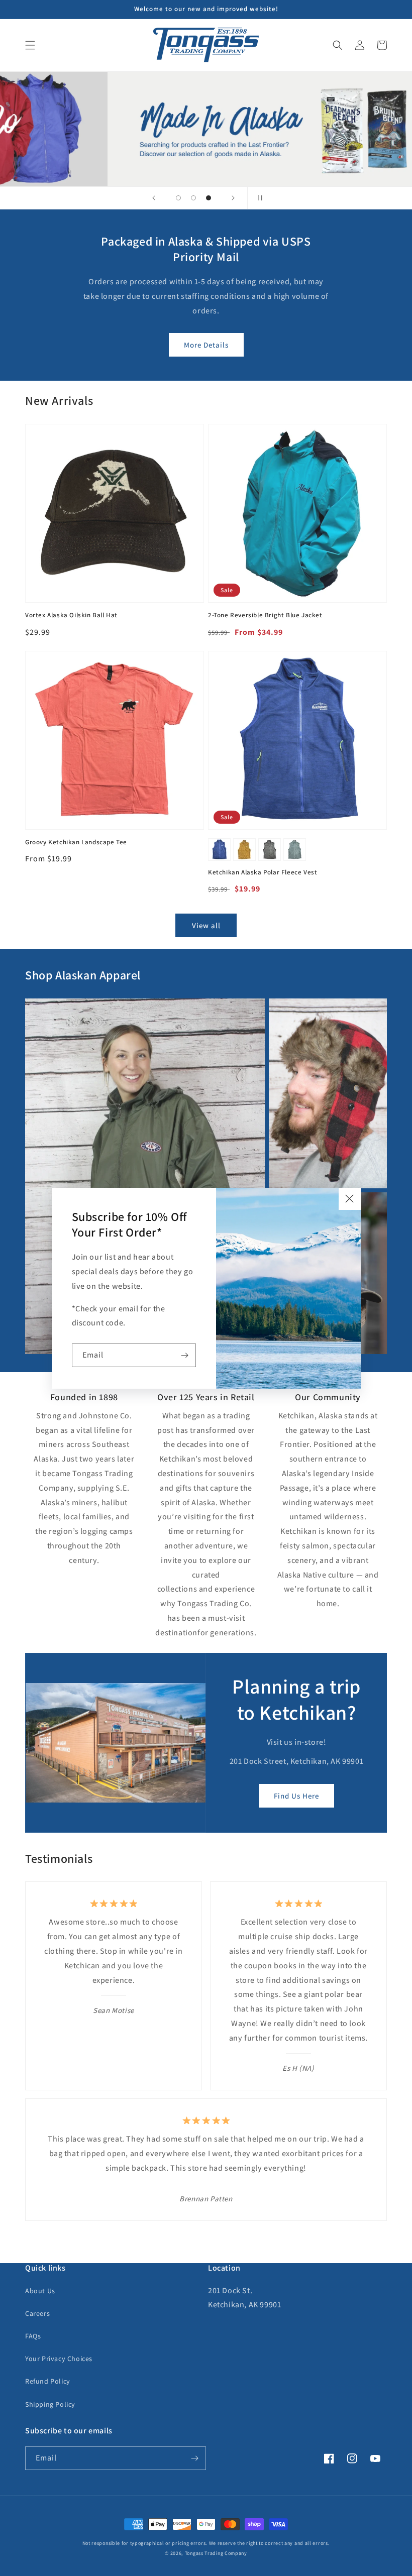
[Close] (350, 1199)
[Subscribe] (184, 1355)
